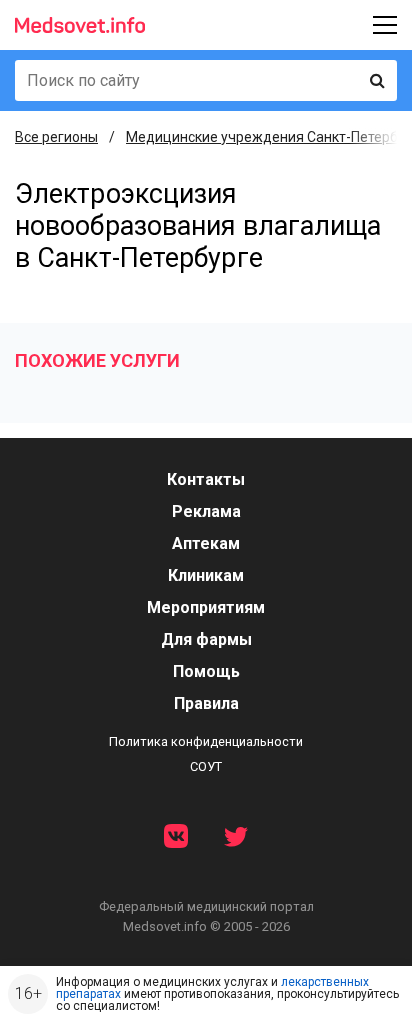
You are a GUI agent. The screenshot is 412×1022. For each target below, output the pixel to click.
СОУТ (206, 766)
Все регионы (56, 137)
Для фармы (206, 639)
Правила (206, 703)
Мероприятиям (206, 607)
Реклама (206, 511)
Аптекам (206, 543)
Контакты (206, 479)
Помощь (206, 671)
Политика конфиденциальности (206, 741)
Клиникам (206, 575)
